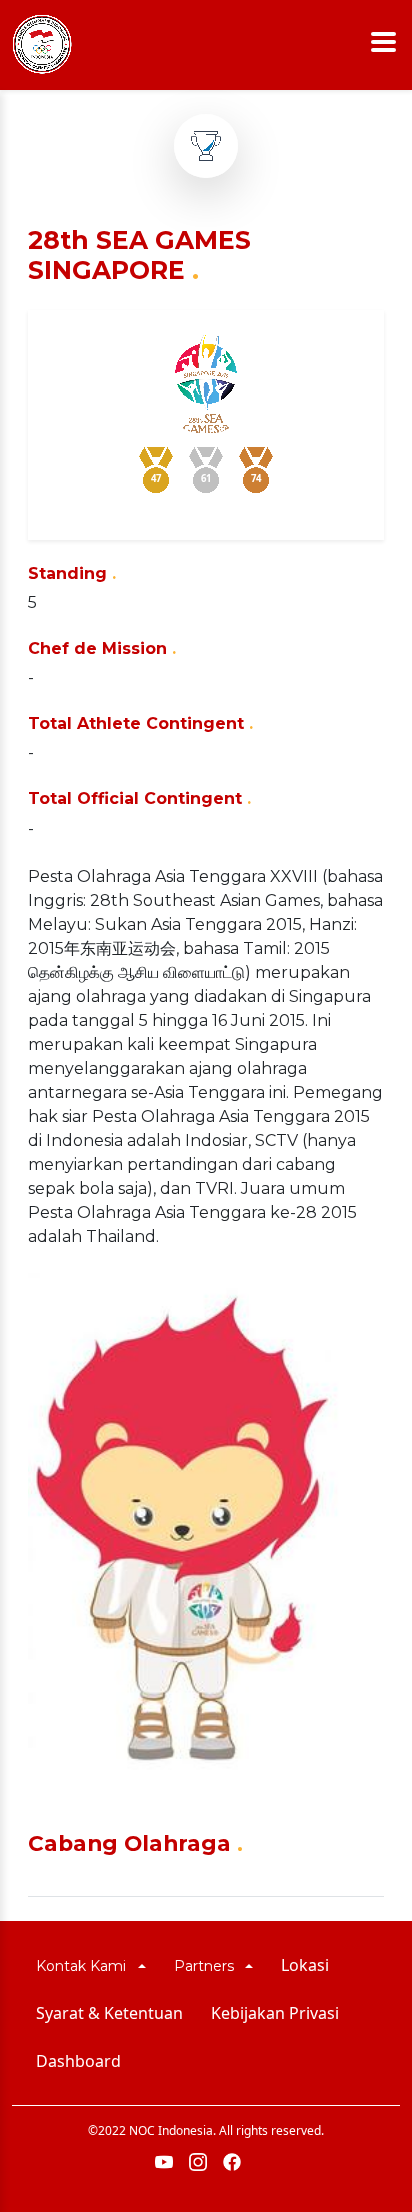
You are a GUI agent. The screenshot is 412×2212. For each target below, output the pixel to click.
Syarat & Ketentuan (109, 2013)
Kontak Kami (85, 1966)
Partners (208, 1966)
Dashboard (78, 2061)
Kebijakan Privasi (275, 2013)
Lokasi (305, 1965)
